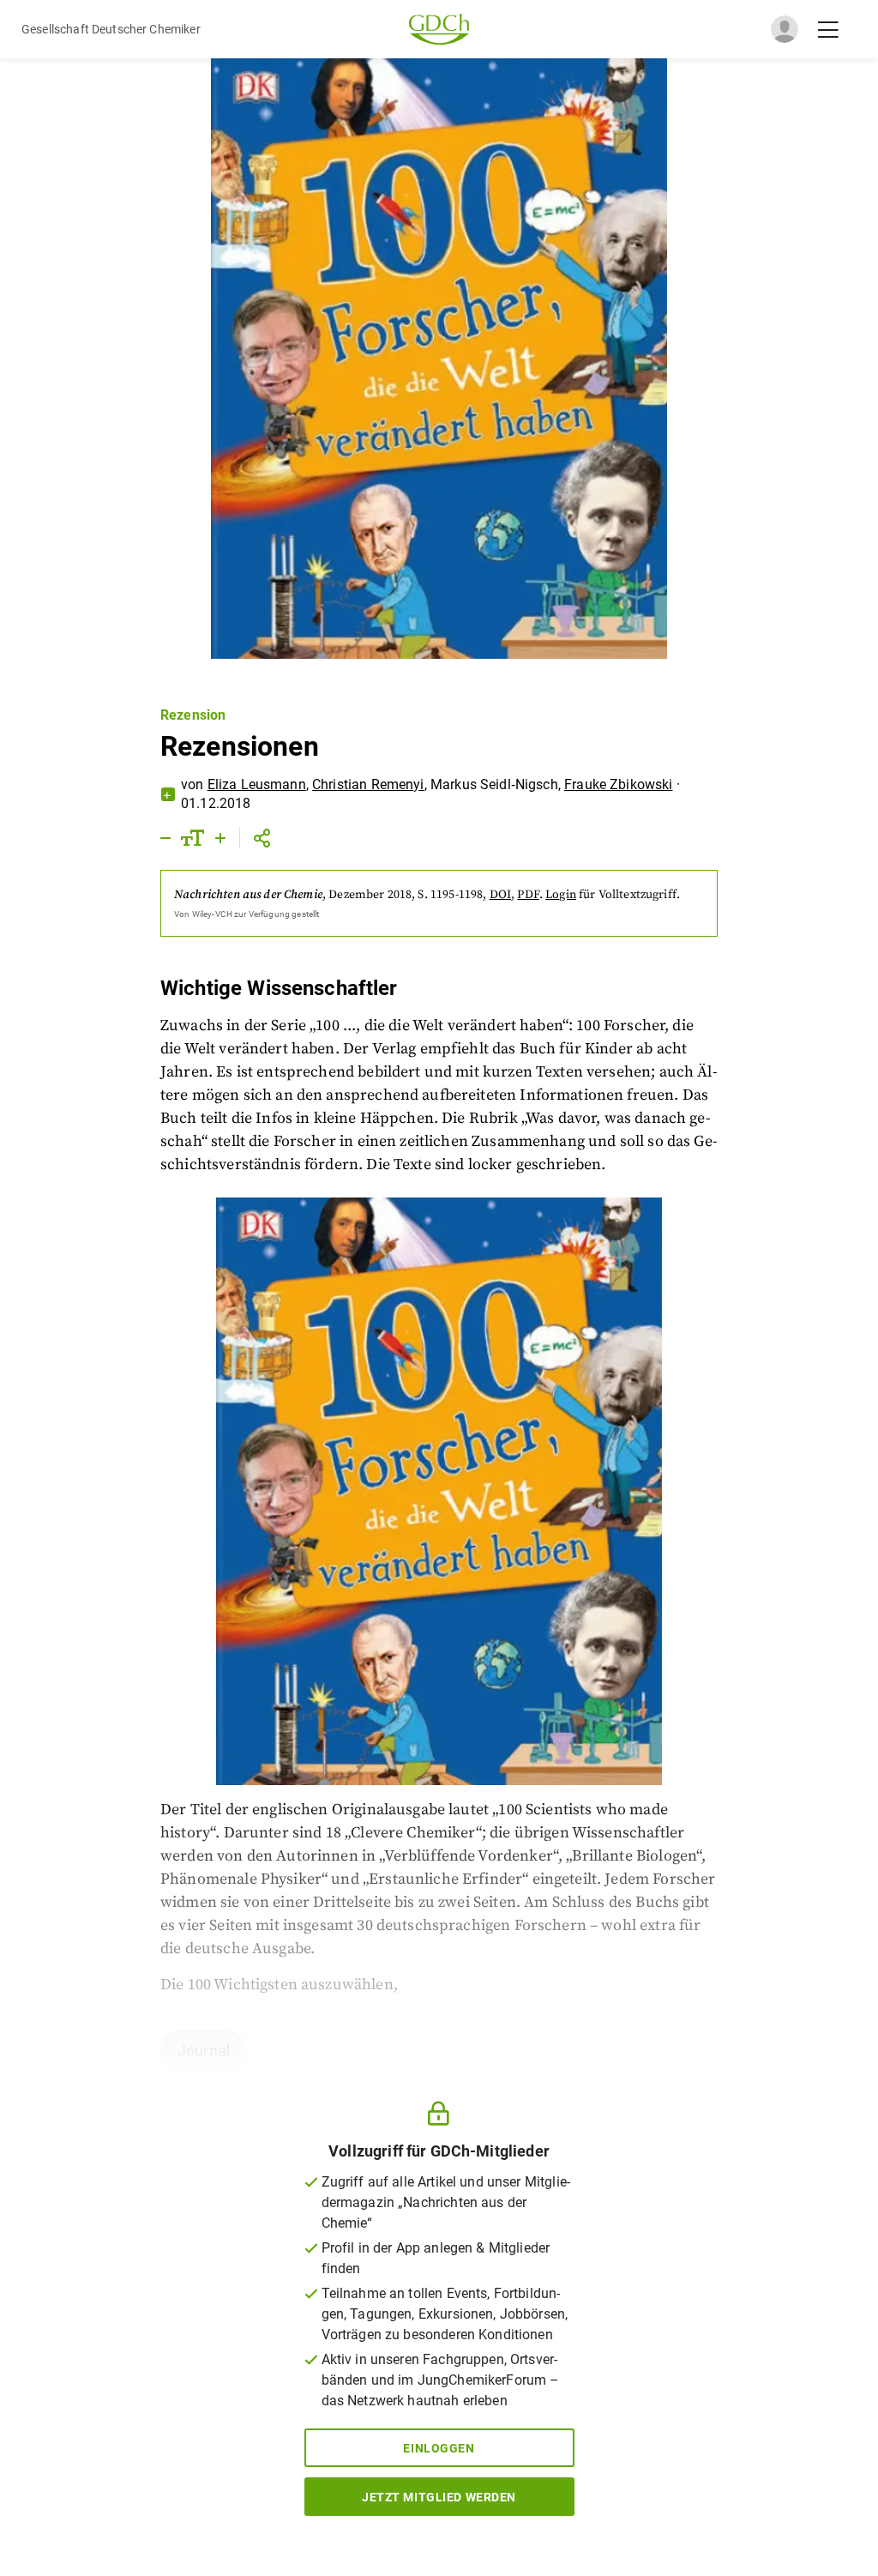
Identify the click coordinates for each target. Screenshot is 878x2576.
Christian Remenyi (368, 784)
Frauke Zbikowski (618, 784)
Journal (204, 2051)
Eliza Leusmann (257, 784)
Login (561, 895)
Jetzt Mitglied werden (439, 2497)
